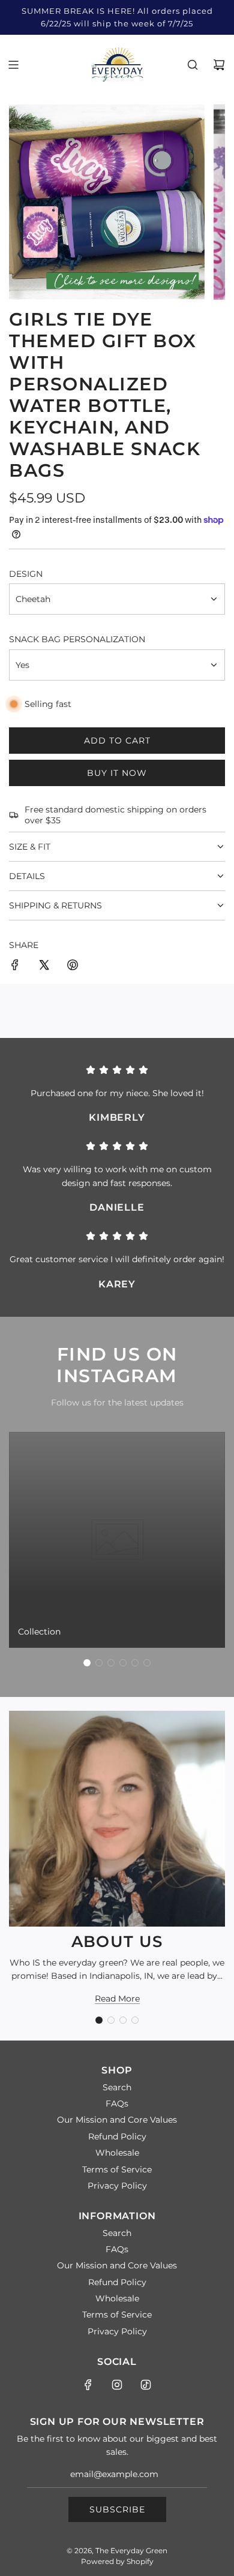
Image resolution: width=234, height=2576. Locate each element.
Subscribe (117, 2509)
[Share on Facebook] (15, 967)
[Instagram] (117, 2385)
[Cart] (219, 65)
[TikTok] (146, 2385)
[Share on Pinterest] (73, 967)
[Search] (193, 65)
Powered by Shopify (117, 2561)
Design (26, 574)
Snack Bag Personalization (77, 639)
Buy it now (117, 773)
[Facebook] (88, 2385)
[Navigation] (13, 65)
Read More (117, 1999)
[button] (87, 1663)
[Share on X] (44, 967)
